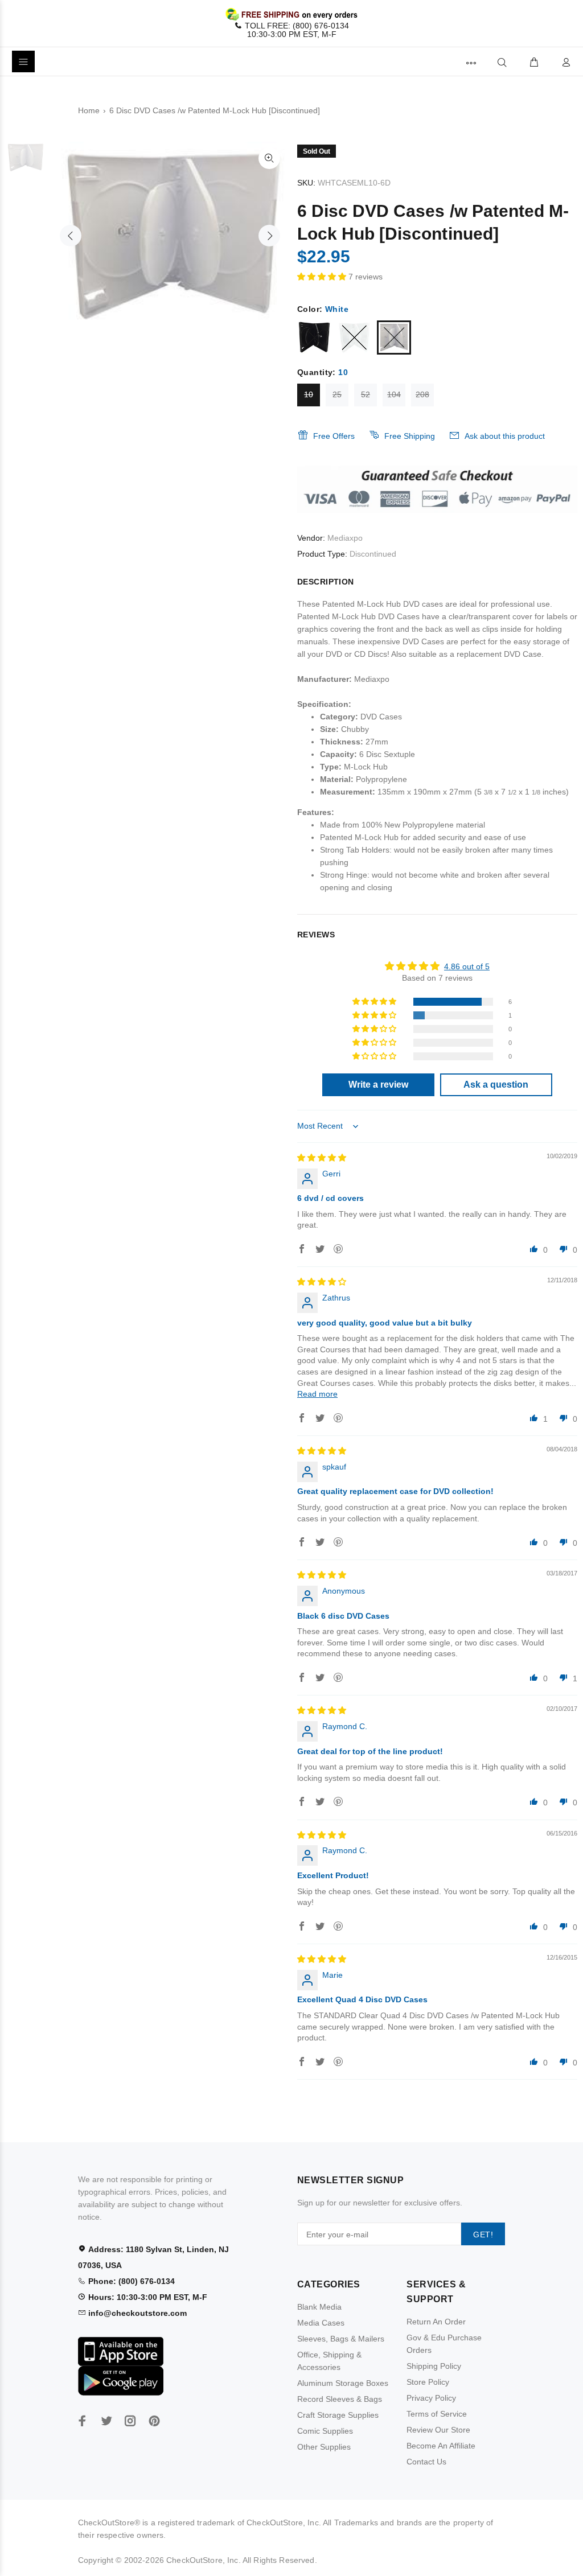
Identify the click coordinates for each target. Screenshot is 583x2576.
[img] (322, 1158)
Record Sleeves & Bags (340, 2399)
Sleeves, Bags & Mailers (341, 2339)
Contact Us (426, 2462)
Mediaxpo (345, 538)
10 (309, 394)
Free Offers (334, 436)
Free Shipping (410, 436)
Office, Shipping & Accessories (329, 2361)
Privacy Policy (431, 2398)
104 (394, 394)
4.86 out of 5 (467, 966)
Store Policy (428, 2382)
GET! (483, 2235)
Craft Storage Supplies (338, 2415)
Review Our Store (438, 2430)
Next (269, 236)
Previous (71, 236)
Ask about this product (505, 436)
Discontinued (373, 554)
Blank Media (319, 2307)
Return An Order (436, 2322)
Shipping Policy (434, 2366)
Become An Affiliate (441, 2446)
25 (337, 394)
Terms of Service (437, 2414)
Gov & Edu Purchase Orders (444, 2344)
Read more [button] (317, 1394)
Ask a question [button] (496, 1085)
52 (366, 394)
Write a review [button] (378, 1085)
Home (89, 110)
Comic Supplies (325, 2431)
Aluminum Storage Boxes (343, 2383)
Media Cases (321, 2323)
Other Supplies (324, 2447)
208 (422, 394)
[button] (323, 277)
